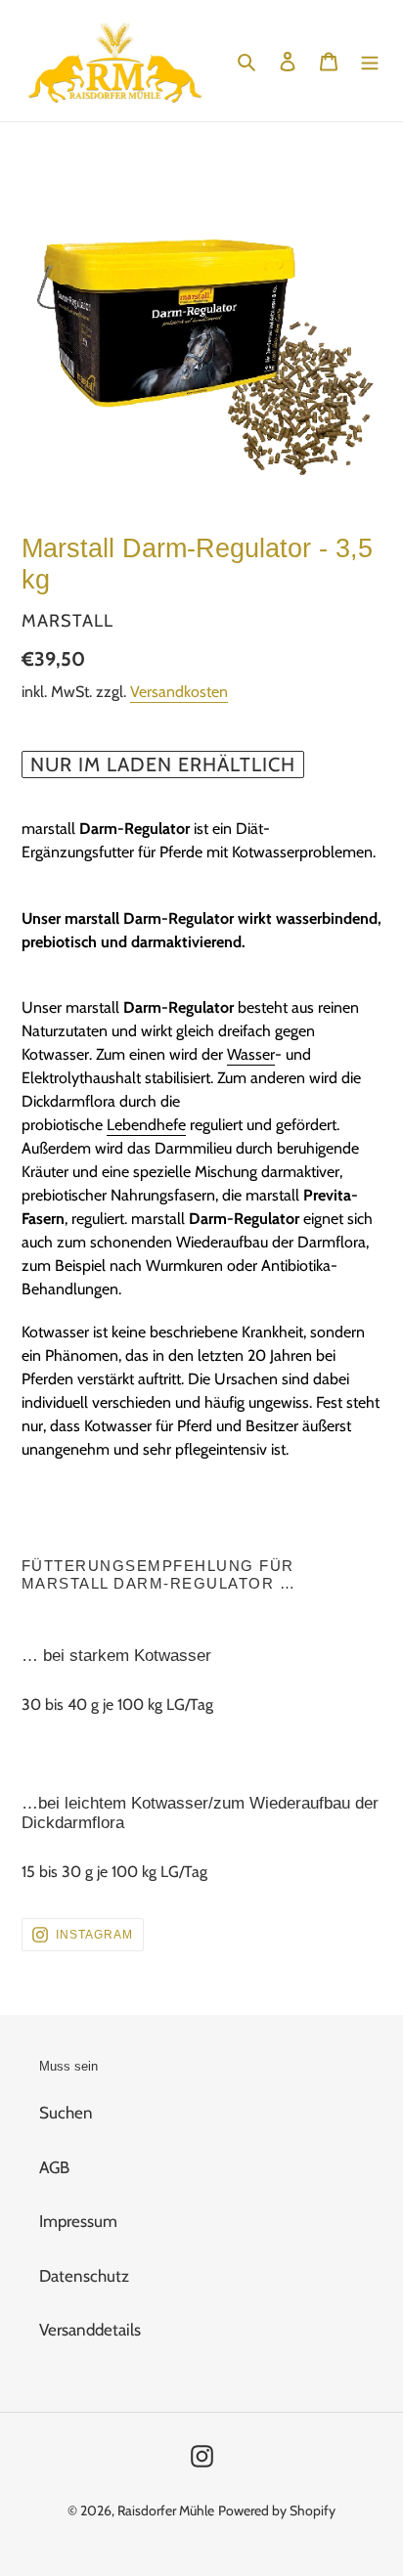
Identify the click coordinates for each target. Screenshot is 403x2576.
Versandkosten (179, 692)
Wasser (251, 1054)
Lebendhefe (146, 1125)
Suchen (66, 2113)
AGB (54, 2167)
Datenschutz (84, 2276)
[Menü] (370, 61)
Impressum (78, 2221)
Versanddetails (90, 2330)
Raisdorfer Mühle (166, 2511)
